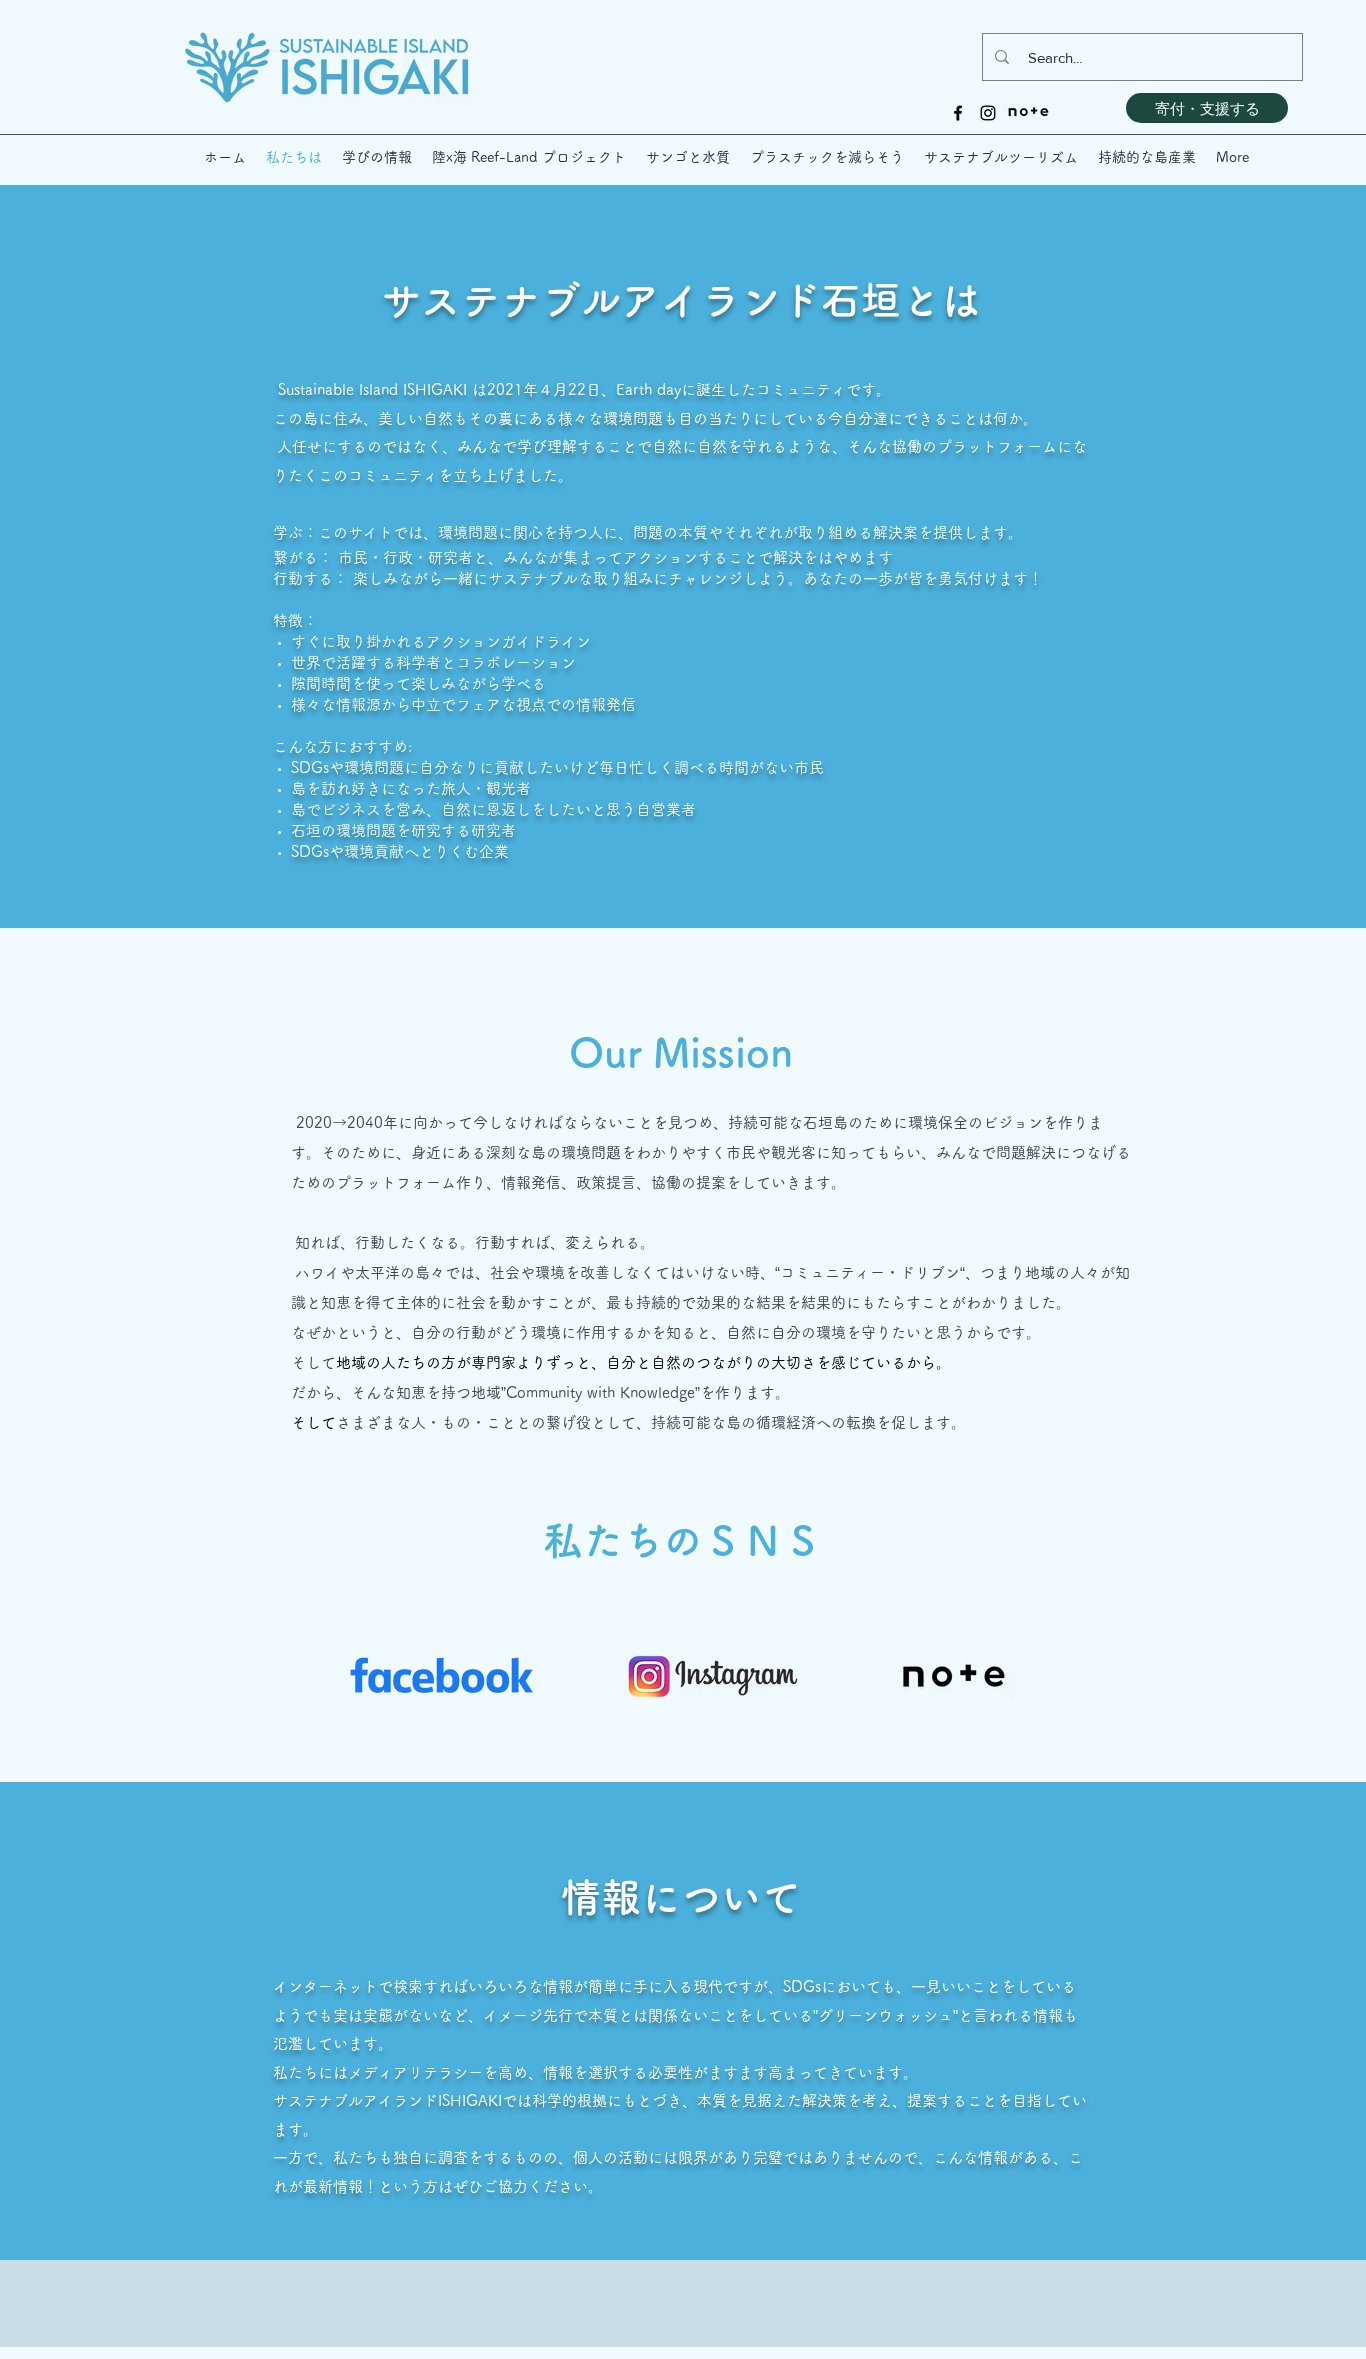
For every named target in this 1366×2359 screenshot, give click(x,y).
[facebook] (958, 113)
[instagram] (988, 113)
